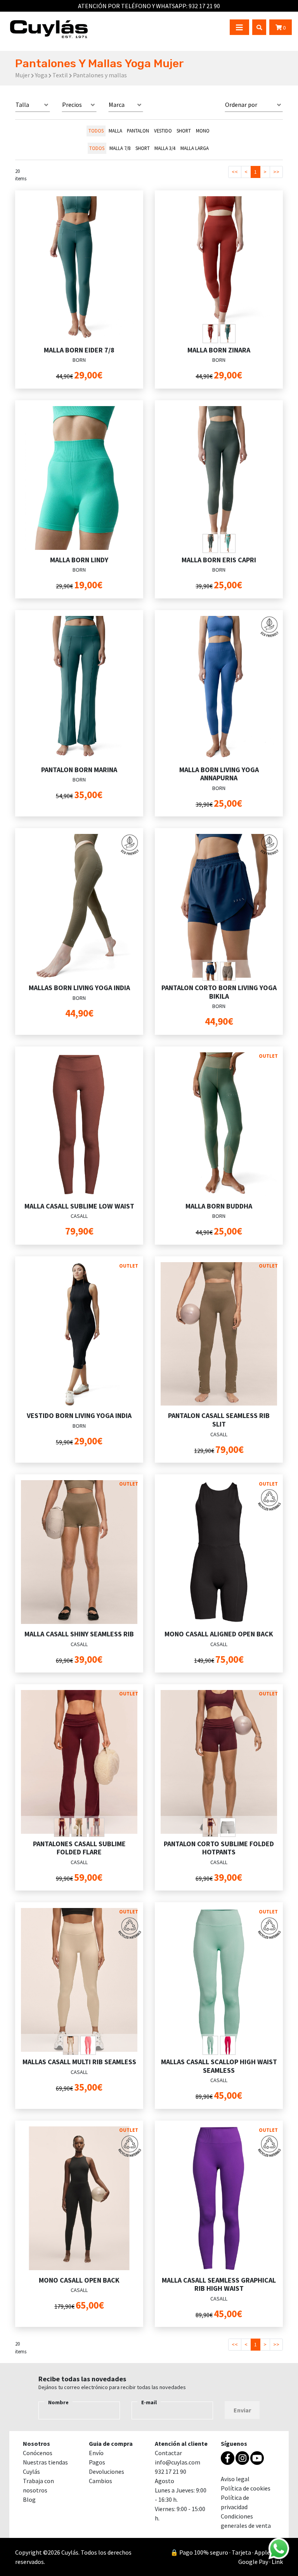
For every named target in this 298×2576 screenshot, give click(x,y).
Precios (72, 105)
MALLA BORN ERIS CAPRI (219, 560)
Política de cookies (246, 2488)
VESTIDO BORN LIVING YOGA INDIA (79, 1415)
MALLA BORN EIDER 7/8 (79, 350)
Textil (60, 75)
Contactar (168, 2453)
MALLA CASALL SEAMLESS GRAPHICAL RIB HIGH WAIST (219, 2284)
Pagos (97, 2462)
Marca (117, 105)
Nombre (58, 2402)
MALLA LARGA (195, 148)
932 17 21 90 (171, 2471)
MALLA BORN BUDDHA (219, 1206)
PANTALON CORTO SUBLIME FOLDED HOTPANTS (219, 1848)
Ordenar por (241, 105)
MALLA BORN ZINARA (219, 350)
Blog (29, 2499)
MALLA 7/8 (120, 148)
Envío (96, 2453)
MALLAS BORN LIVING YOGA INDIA (79, 988)
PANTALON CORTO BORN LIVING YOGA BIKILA (219, 992)
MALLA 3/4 (165, 148)
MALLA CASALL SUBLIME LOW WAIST (79, 1206)
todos (96, 131)
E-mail (149, 2402)
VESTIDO (163, 131)
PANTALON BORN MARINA (79, 770)
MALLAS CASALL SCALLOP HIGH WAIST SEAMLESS (219, 2066)
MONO (203, 131)
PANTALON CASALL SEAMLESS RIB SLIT (219, 1420)
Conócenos (38, 2453)
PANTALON (138, 131)
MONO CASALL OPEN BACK (79, 2280)
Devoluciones (107, 2471)
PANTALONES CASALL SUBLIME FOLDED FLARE (79, 1848)
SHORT (184, 131)
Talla (22, 105)
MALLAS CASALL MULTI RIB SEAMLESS (79, 2062)
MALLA (115, 131)
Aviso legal (235, 2479)
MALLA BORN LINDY (79, 560)
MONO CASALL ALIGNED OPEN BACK (219, 1634)
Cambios (100, 2481)
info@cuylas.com (178, 2462)
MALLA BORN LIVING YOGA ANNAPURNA (219, 774)
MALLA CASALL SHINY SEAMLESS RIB (79, 1634)
